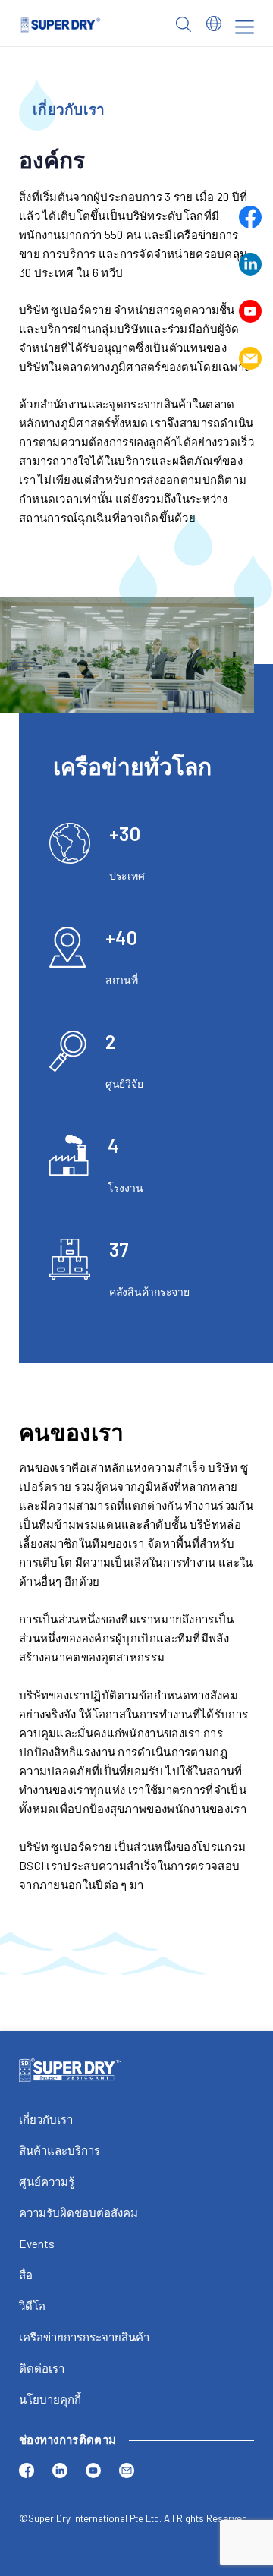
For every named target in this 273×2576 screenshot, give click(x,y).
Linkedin (250, 264)
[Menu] (245, 27)
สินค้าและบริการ (60, 2150)
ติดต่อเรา (42, 2368)
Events (37, 2244)
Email (250, 358)
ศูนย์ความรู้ (47, 2181)
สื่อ (26, 2275)
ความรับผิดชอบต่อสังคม (78, 2212)
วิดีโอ (32, 2306)
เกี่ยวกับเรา (46, 2119)
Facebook (250, 217)
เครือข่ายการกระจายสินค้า (84, 2337)
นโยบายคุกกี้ (50, 2399)
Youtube (250, 311)
